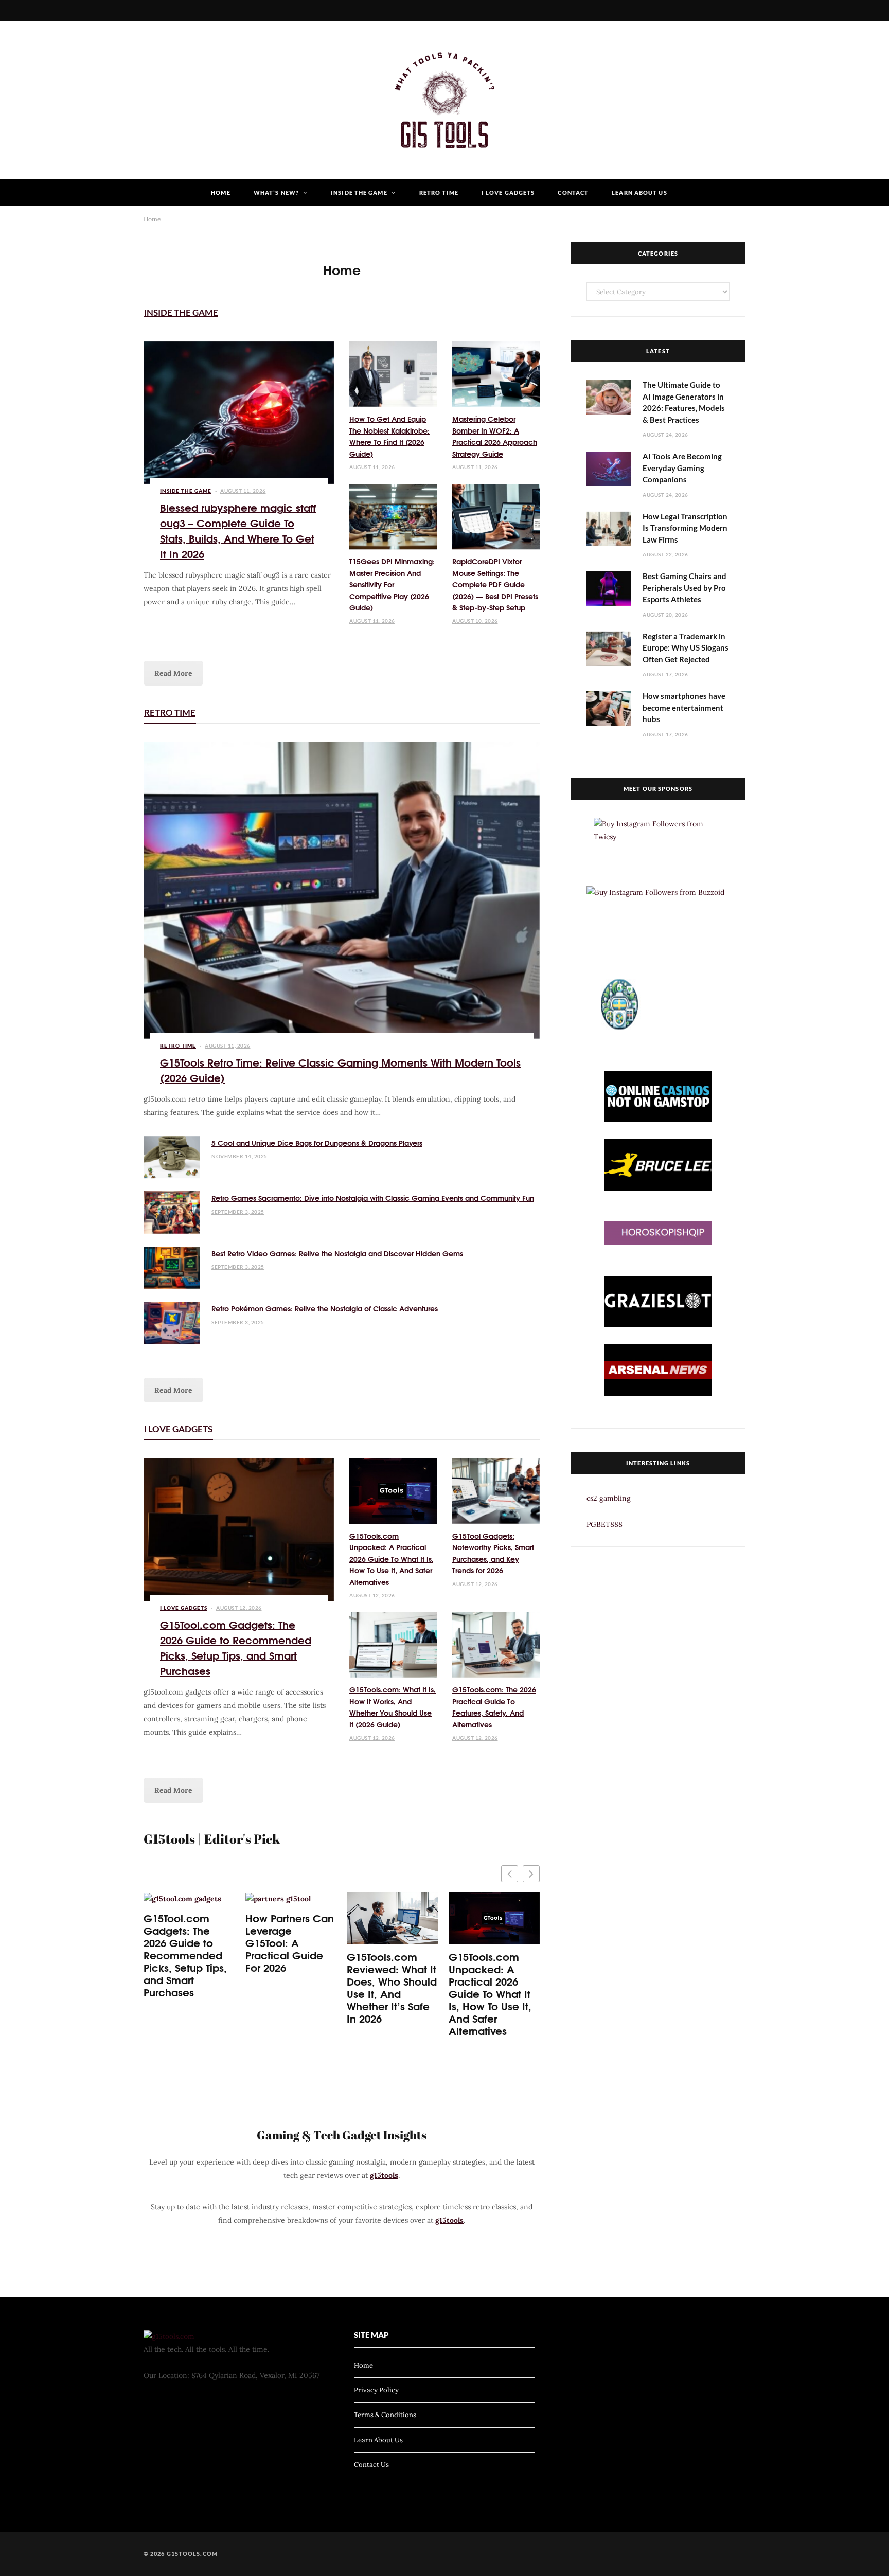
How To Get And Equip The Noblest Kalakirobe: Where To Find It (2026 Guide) (389, 436)
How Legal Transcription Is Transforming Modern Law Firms (685, 528)
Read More (173, 673)
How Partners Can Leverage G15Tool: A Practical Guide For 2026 (290, 1942)
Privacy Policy (376, 2390)
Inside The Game (359, 193)
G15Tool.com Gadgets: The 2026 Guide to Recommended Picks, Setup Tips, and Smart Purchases (236, 1647)
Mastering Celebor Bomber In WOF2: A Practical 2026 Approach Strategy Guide (495, 436)
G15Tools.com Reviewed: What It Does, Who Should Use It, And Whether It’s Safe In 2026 (392, 1987)
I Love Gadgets (508, 193)
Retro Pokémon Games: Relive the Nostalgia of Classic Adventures (325, 1308)
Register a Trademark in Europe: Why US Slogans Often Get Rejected (686, 648)
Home (220, 193)
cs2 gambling (609, 1498)
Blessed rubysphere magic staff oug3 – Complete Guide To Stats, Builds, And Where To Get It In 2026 (238, 530)
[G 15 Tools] (444, 100)
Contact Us (371, 2465)
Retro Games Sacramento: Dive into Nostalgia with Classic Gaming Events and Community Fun (373, 1198)
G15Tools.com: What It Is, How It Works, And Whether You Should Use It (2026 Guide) (393, 1707)
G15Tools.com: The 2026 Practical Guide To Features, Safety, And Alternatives (494, 1707)
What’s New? (276, 193)
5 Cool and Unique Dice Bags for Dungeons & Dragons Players (317, 1143)
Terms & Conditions (385, 2415)
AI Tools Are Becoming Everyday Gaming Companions (682, 468)
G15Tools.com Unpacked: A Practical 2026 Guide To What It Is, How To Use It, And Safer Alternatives (392, 1559)
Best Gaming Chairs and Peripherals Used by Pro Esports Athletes (684, 588)
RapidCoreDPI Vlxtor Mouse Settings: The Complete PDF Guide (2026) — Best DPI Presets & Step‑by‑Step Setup (495, 584)
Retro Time (439, 193)
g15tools (384, 2175)
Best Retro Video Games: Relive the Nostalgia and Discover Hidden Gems (337, 1253)
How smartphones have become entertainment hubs (684, 707)
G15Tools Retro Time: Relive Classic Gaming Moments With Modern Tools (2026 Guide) (340, 1069)
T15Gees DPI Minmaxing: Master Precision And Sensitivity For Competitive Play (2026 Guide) (392, 584)
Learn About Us (639, 193)
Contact (573, 193)
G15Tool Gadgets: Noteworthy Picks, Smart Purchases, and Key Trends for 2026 (493, 1553)
